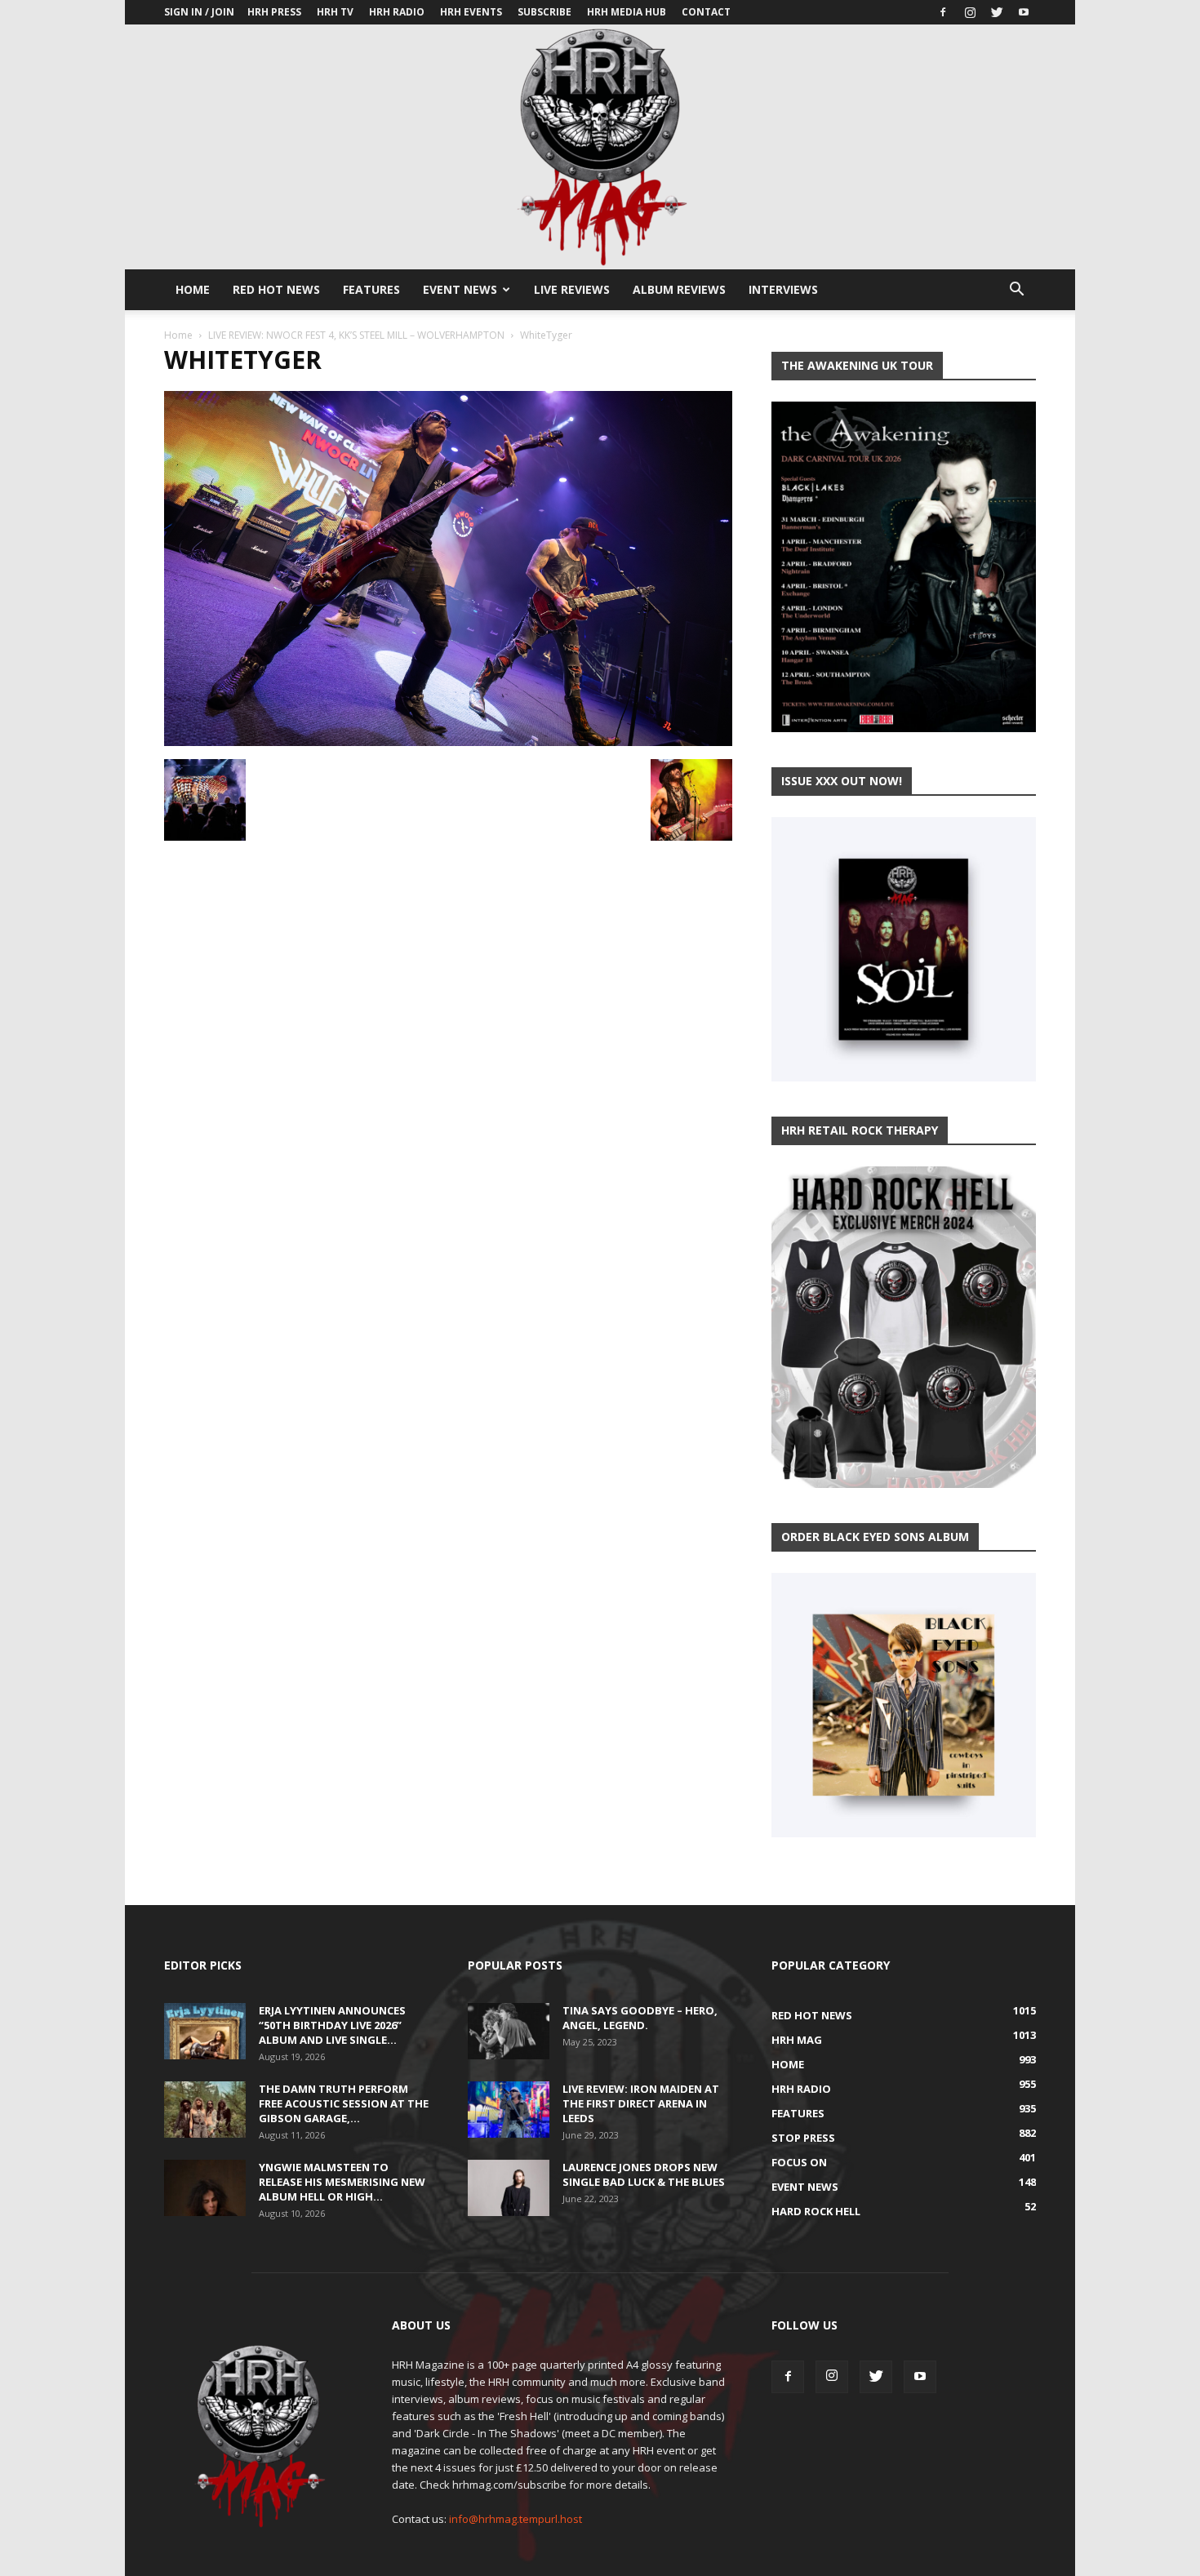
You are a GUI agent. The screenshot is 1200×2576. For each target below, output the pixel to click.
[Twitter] (997, 12)
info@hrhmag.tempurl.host (516, 2519)
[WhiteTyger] (448, 742)
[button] (1016, 291)
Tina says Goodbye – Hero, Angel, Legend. (640, 2018)
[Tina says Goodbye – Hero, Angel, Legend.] (509, 2031)
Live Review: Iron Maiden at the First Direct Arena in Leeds (641, 2103)
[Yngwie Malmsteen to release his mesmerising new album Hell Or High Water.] (205, 2188)
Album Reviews (679, 289)
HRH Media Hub (627, 12)
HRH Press (274, 12)
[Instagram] (970, 12)
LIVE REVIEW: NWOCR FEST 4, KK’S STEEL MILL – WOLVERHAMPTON (356, 335)
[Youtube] (1024, 12)
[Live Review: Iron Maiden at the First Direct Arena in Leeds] (509, 2110)
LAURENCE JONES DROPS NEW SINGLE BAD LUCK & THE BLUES (644, 2174)
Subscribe (544, 12)
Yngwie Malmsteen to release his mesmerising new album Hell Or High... (342, 2182)
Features (371, 289)
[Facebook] (943, 12)
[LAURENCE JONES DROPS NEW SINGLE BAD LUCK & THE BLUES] (509, 2188)
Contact (706, 12)
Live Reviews (572, 289)
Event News (460, 289)
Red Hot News (276, 289)
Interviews (783, 289)
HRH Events (471, 12)
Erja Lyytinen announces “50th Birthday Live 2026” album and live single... (332, 2025)
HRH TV (335, 12)
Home (193, 289)
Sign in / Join (199, 12)
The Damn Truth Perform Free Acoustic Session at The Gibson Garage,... (344, 2103)
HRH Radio (397, 12)
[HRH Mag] (600, 147)
